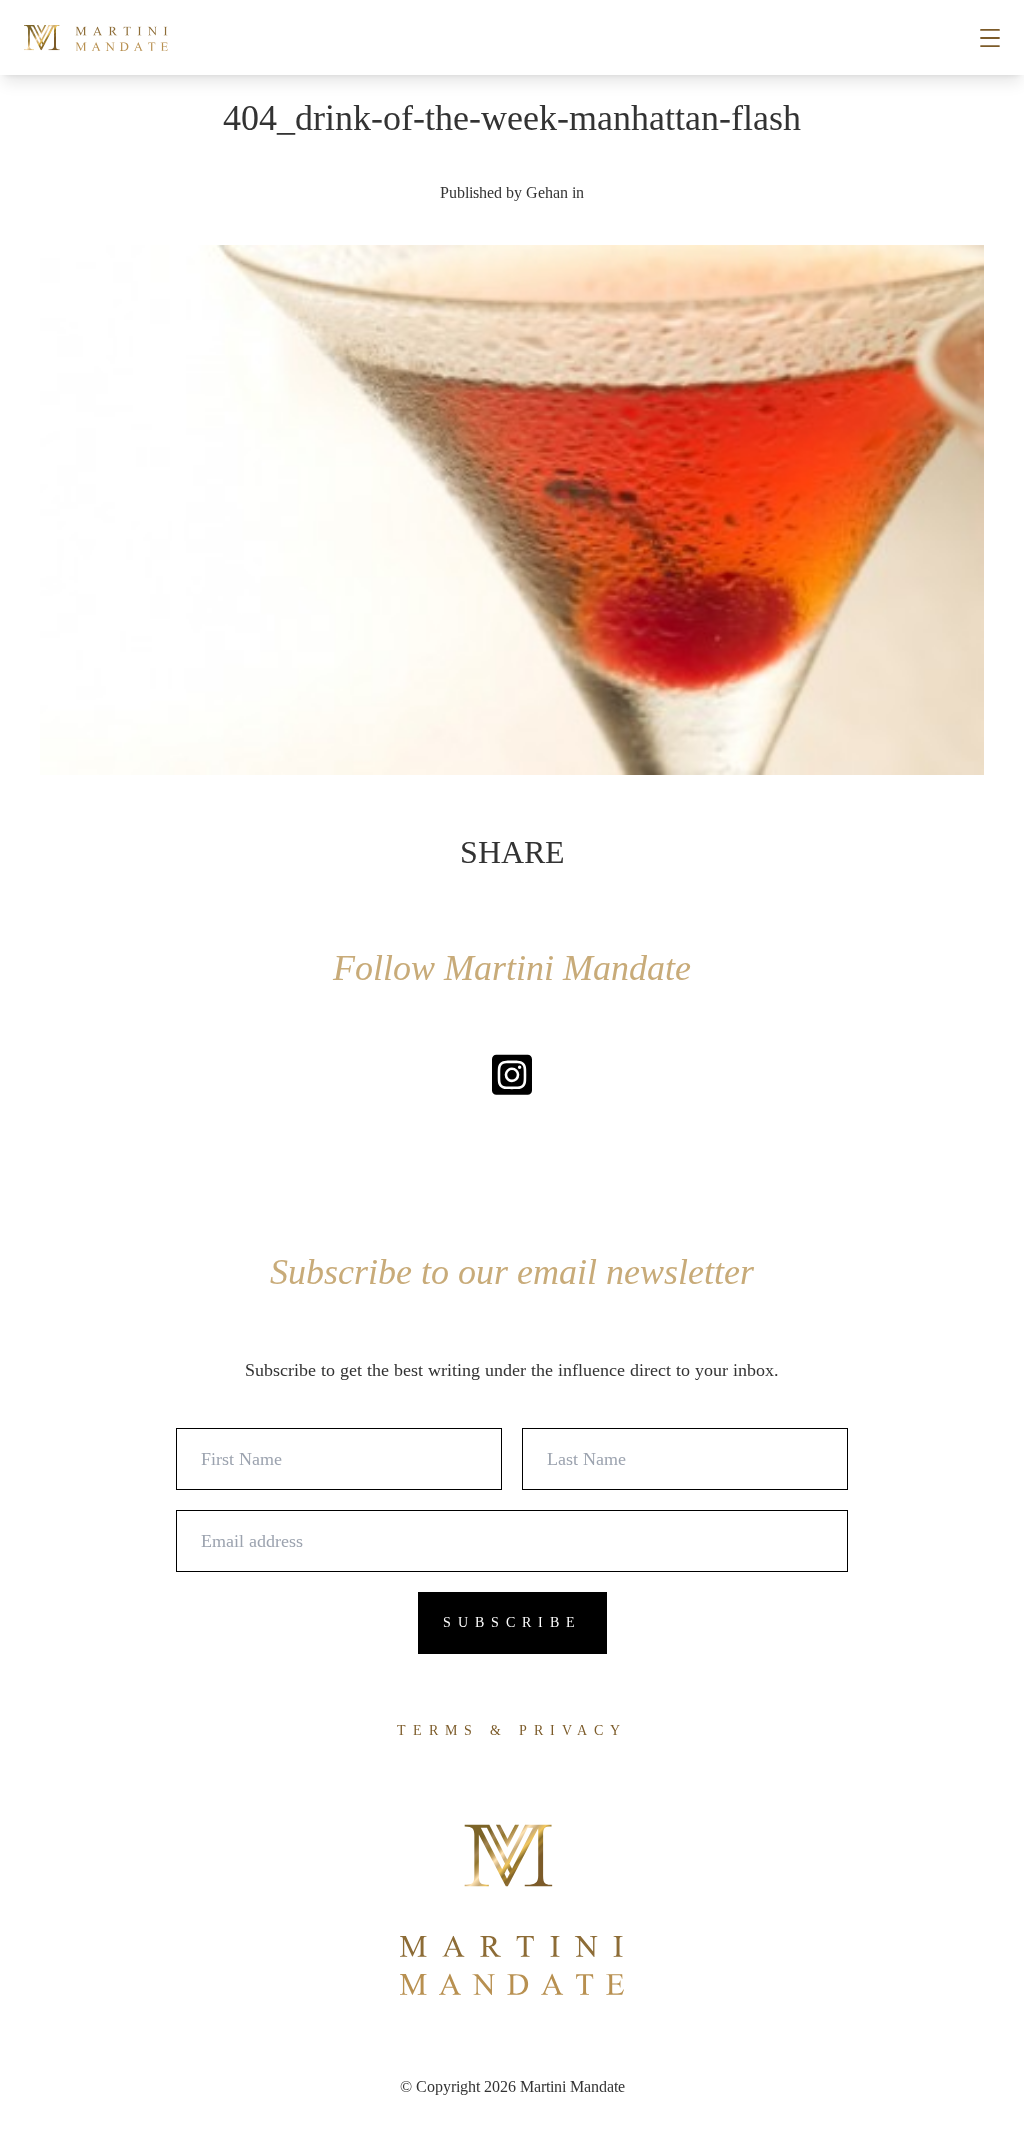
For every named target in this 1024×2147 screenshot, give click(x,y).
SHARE (512, 852)
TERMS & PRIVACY (512, 1730)
